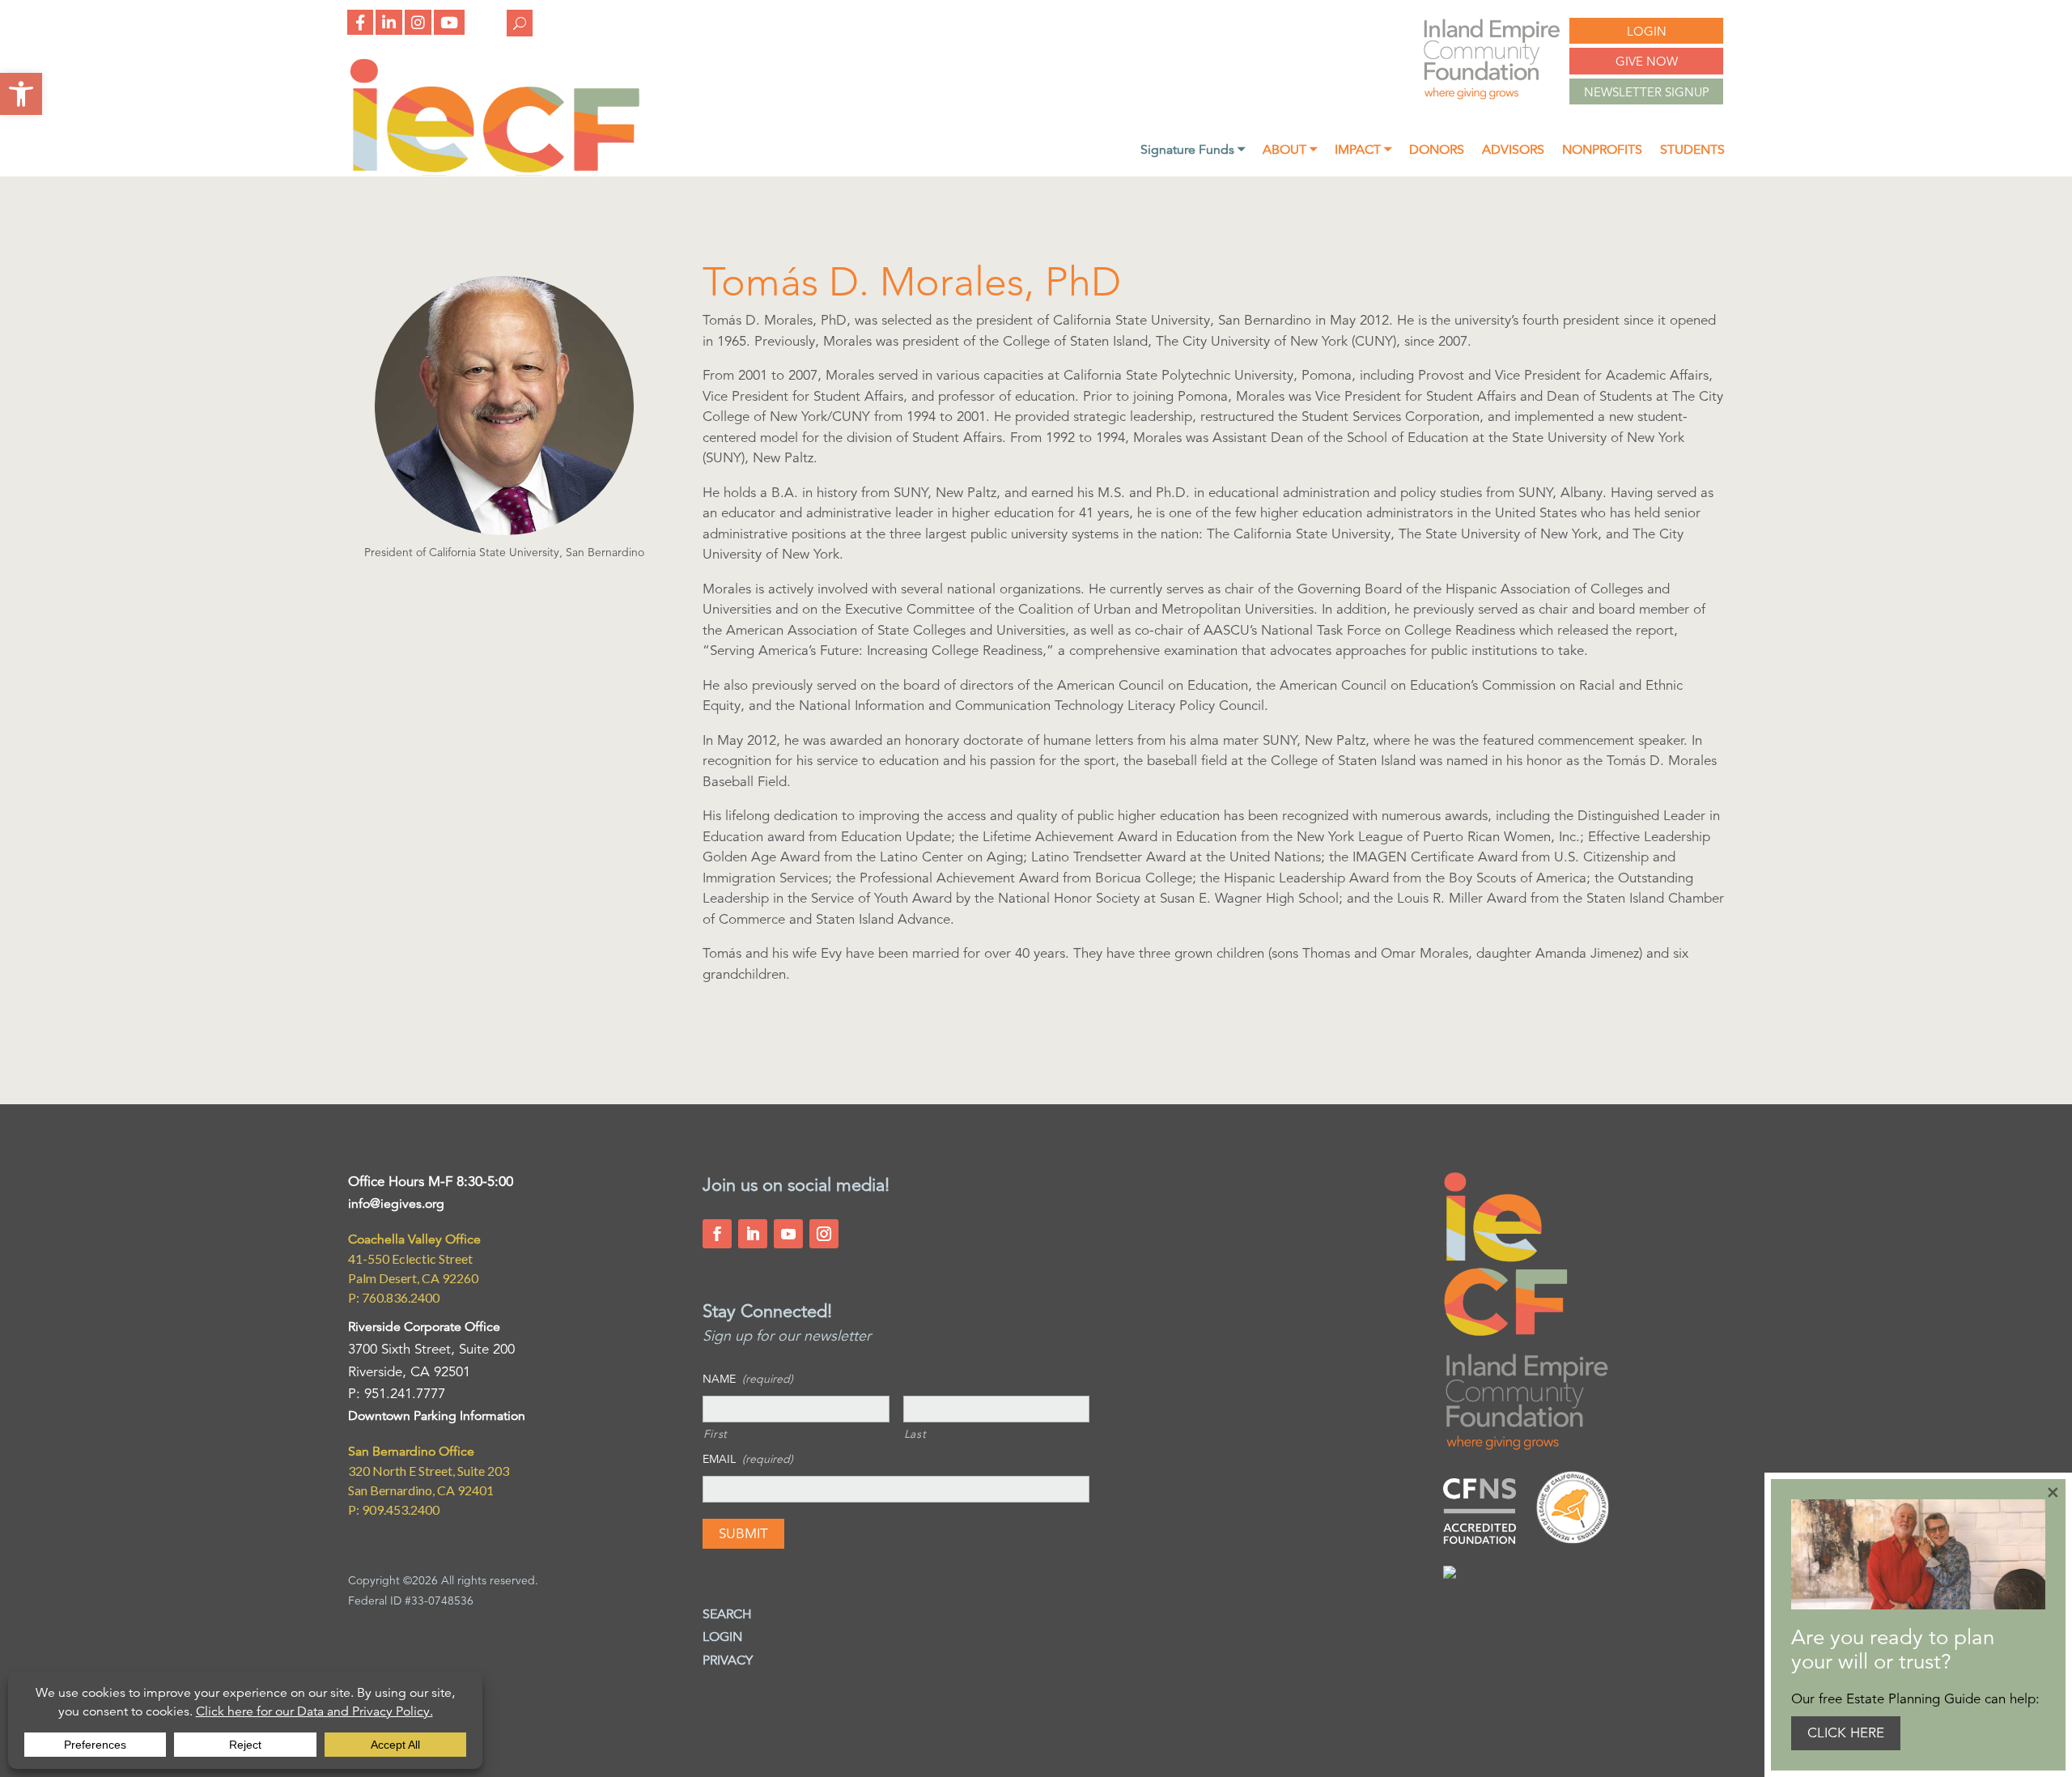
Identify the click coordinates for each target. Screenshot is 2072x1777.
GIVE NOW (1647, 61)
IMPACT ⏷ (1363, 151)
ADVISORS (1513, 151)
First (715, 1434)
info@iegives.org (396, 1204)
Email (748, 1459)
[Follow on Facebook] (717, 1234)
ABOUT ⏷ (1290, 151)
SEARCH (727, 1614)
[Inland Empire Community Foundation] (495, 171)
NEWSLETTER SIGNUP (1647, 92)
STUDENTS (1692, 151)
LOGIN (1647, 31)
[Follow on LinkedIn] (753, 1234)
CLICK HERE (1846, 1733)
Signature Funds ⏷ (1193, 151)
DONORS (1437, 151)
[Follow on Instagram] (824, 1234)
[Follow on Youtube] (788, 1234)
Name (748, 1379)
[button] (21, 94)
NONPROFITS (1602, 151)
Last (915, 1434)
